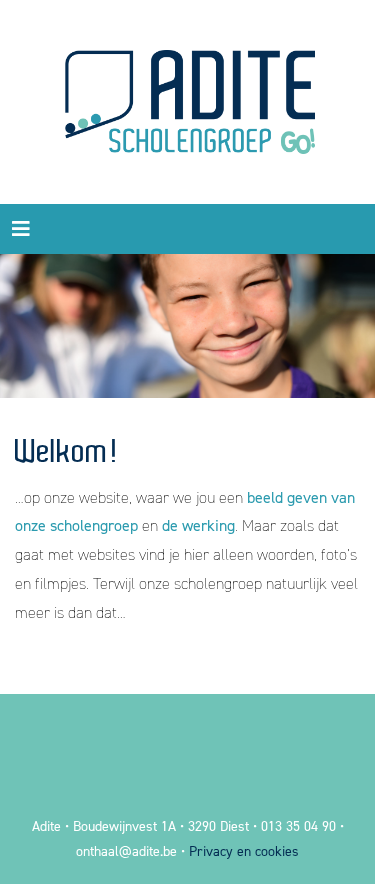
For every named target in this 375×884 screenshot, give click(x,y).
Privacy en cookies (244, 851)
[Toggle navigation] (21, 229)
